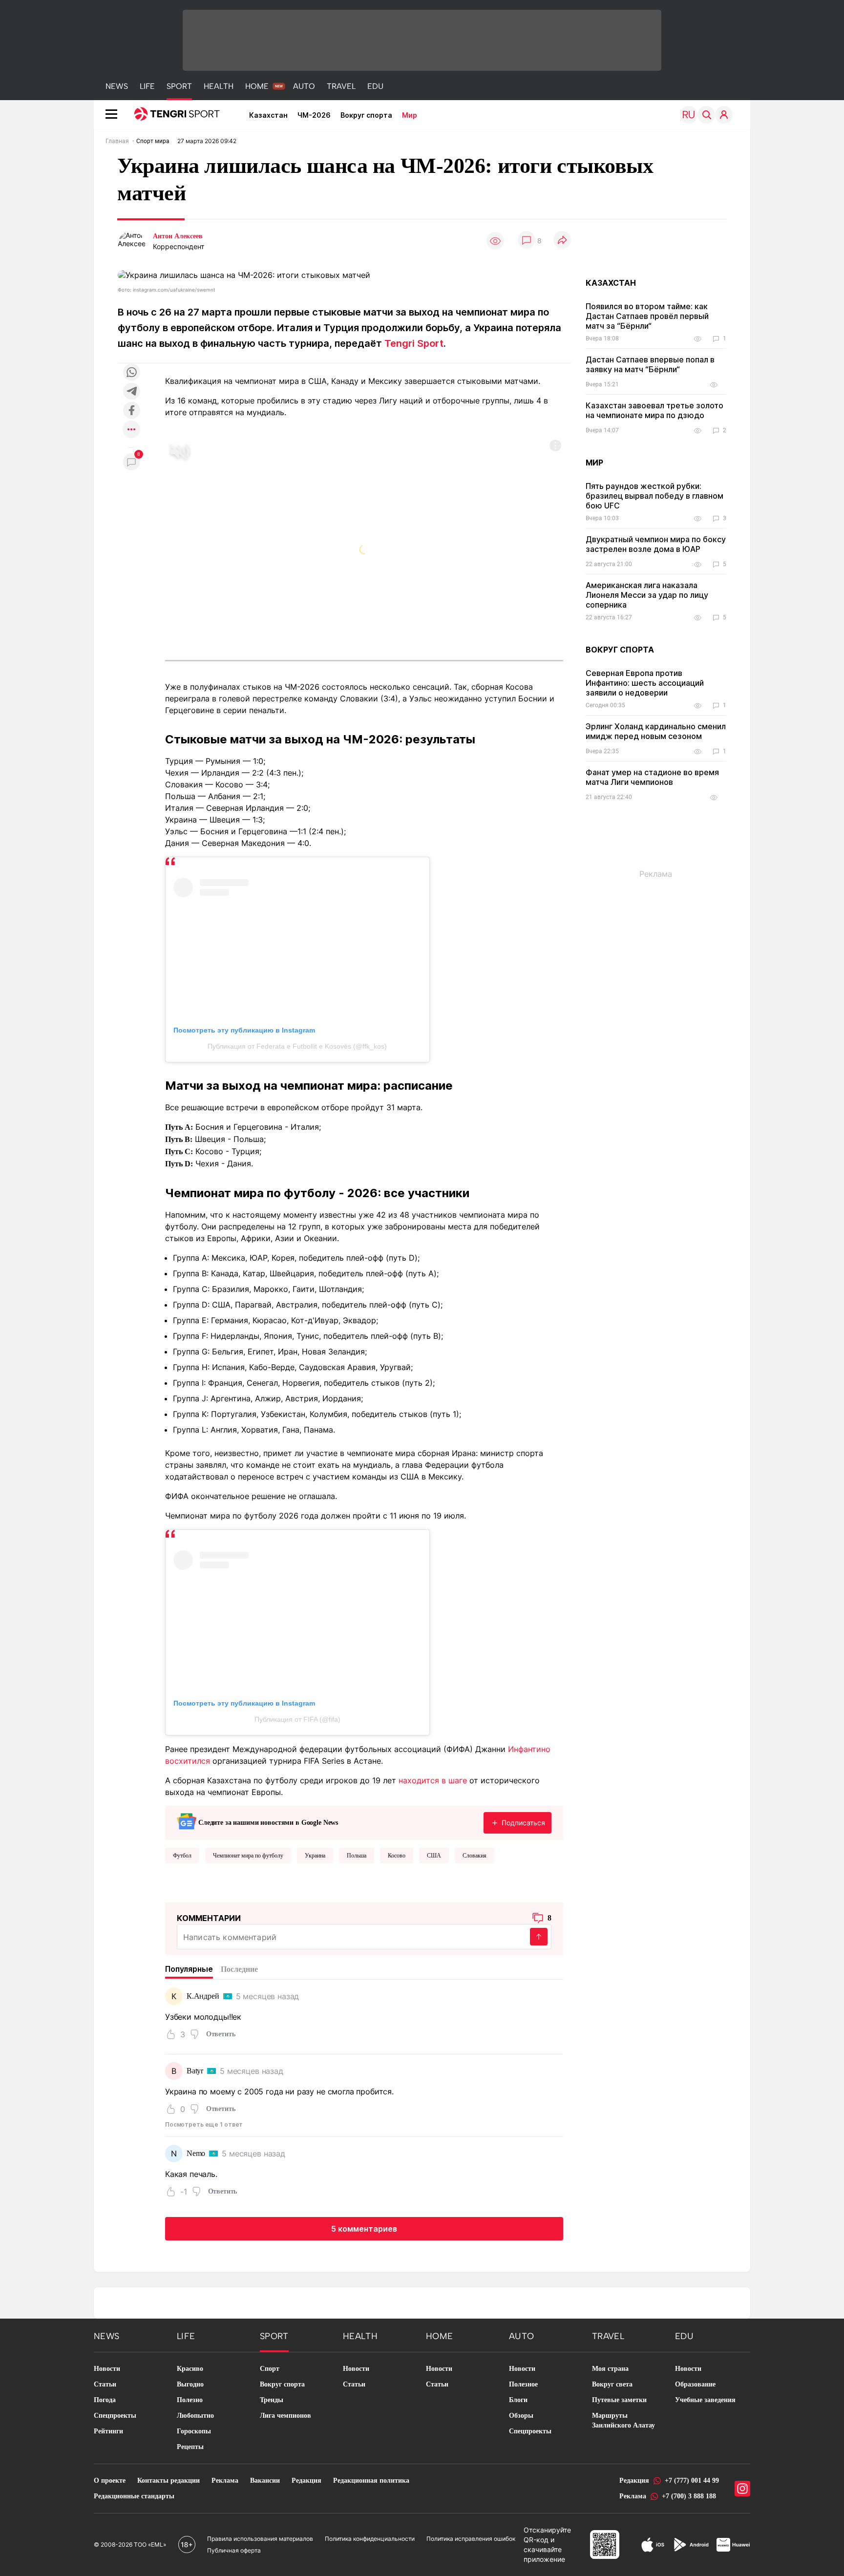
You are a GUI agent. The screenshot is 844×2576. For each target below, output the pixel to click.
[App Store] (653, 2545)
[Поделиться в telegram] (131, 392)
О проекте (110, 2481)
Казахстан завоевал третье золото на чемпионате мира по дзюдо (654, 410)
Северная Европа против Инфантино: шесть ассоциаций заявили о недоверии (645, 683)
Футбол (182, 1856)
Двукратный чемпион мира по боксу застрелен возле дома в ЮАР (656, 544)
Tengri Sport (414, 343)
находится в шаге (433, 1780)
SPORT (179, 86)
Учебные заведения (705, 2400)
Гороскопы (194, 2431)
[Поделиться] (562, 241)
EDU (375, 86)
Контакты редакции (169, 2481)
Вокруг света (612, 2384)
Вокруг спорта (366, 115)
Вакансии (265, 2481)
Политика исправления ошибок (471, 2539)
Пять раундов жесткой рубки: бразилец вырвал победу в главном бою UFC (654, 496)
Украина (315, 1856)
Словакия (475, 1856)
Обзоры (521, 2416)
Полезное (523, 2384)
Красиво (190, 2369)
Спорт (270, 2369)
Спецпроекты (115, 2416)
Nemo (196, 2153)
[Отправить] (539, 1937)
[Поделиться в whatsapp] (131, 373)
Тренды (272, 2400)
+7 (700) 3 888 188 (689, 2496)
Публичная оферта (234, 2550)
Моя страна (610, 2369)
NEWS (117, 86)
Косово (397, 1856)
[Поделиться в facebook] (131, 411)
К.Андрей (203, 1996)
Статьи (105, 2384)
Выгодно (190, 2384)
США (434, 1856)
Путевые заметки (619, 2400)
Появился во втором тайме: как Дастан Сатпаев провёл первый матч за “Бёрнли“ (647, 316)
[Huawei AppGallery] (733, 2545)
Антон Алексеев (178, 236)
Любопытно (195, 2416)
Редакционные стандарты (134, 2496)
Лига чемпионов (285, 2416)
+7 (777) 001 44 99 (692, 2481)
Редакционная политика (371, 2481)
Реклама (225, 2481)
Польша (357, 1856)
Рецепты (190, 2447)
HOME (257, 86)
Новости (107, 2369)
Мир (410, 115)
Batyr (195, 2071)
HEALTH (219, 86)
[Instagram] (742, 2489)
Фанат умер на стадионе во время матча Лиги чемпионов (652, 777)
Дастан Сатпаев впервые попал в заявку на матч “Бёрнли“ (650, 364)
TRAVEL (341, 86)
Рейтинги (108, 2431)
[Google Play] (691, 2545)
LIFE (147, 86)
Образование (695, 2384)
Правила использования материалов (260, 2539)
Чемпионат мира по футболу (248, 1856)
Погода (105, 2400)
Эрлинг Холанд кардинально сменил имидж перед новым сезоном (656, 731)
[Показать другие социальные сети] (131, 430)
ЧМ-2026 (314, 115)
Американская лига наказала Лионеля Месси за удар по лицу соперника (647, 595)
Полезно (190, 2400)
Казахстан (268, 115)
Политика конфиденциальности (370, 2539)
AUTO (304, 86)
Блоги (518, 2400)
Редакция (306, 2481)
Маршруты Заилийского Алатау (623, 2420)
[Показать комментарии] (527, 241)
